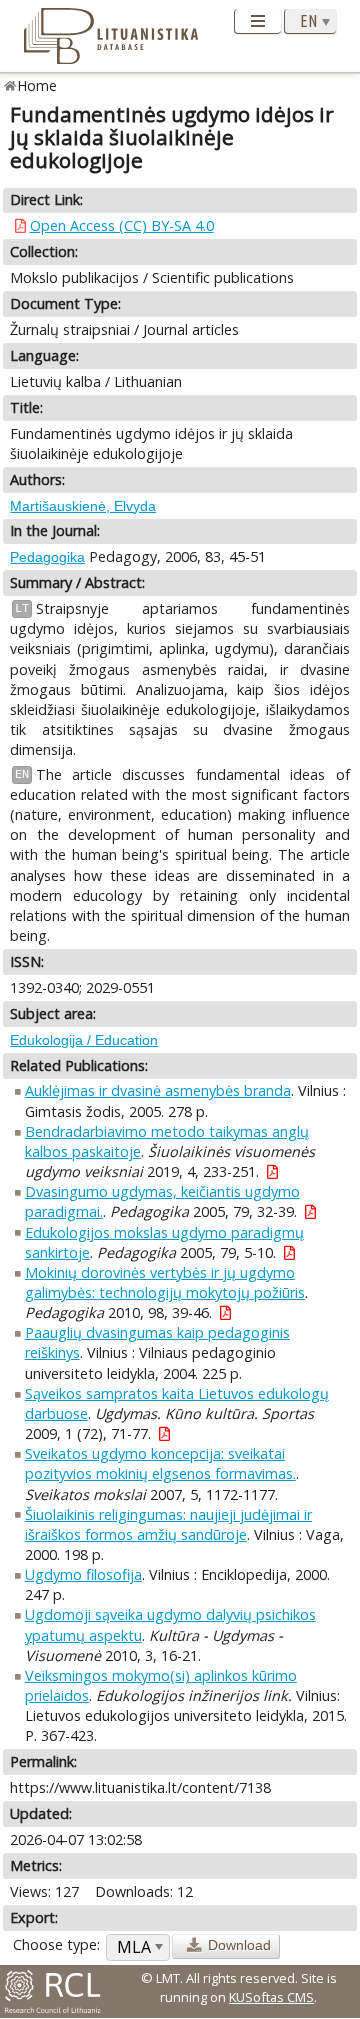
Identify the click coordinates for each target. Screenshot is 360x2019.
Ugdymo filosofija (83, 1574)
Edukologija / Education (84, 1040)
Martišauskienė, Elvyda (83, 506)
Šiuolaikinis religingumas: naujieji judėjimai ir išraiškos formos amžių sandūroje (168, 1524)
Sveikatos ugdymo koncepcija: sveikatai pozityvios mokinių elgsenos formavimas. (160, 1463)
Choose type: (56, 1944)
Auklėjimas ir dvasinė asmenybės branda (158, 1090)
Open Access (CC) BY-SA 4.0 (122, 225)
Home (37, 85)
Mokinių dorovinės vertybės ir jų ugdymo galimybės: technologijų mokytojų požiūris (165, 1282)
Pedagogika (47, 557)
